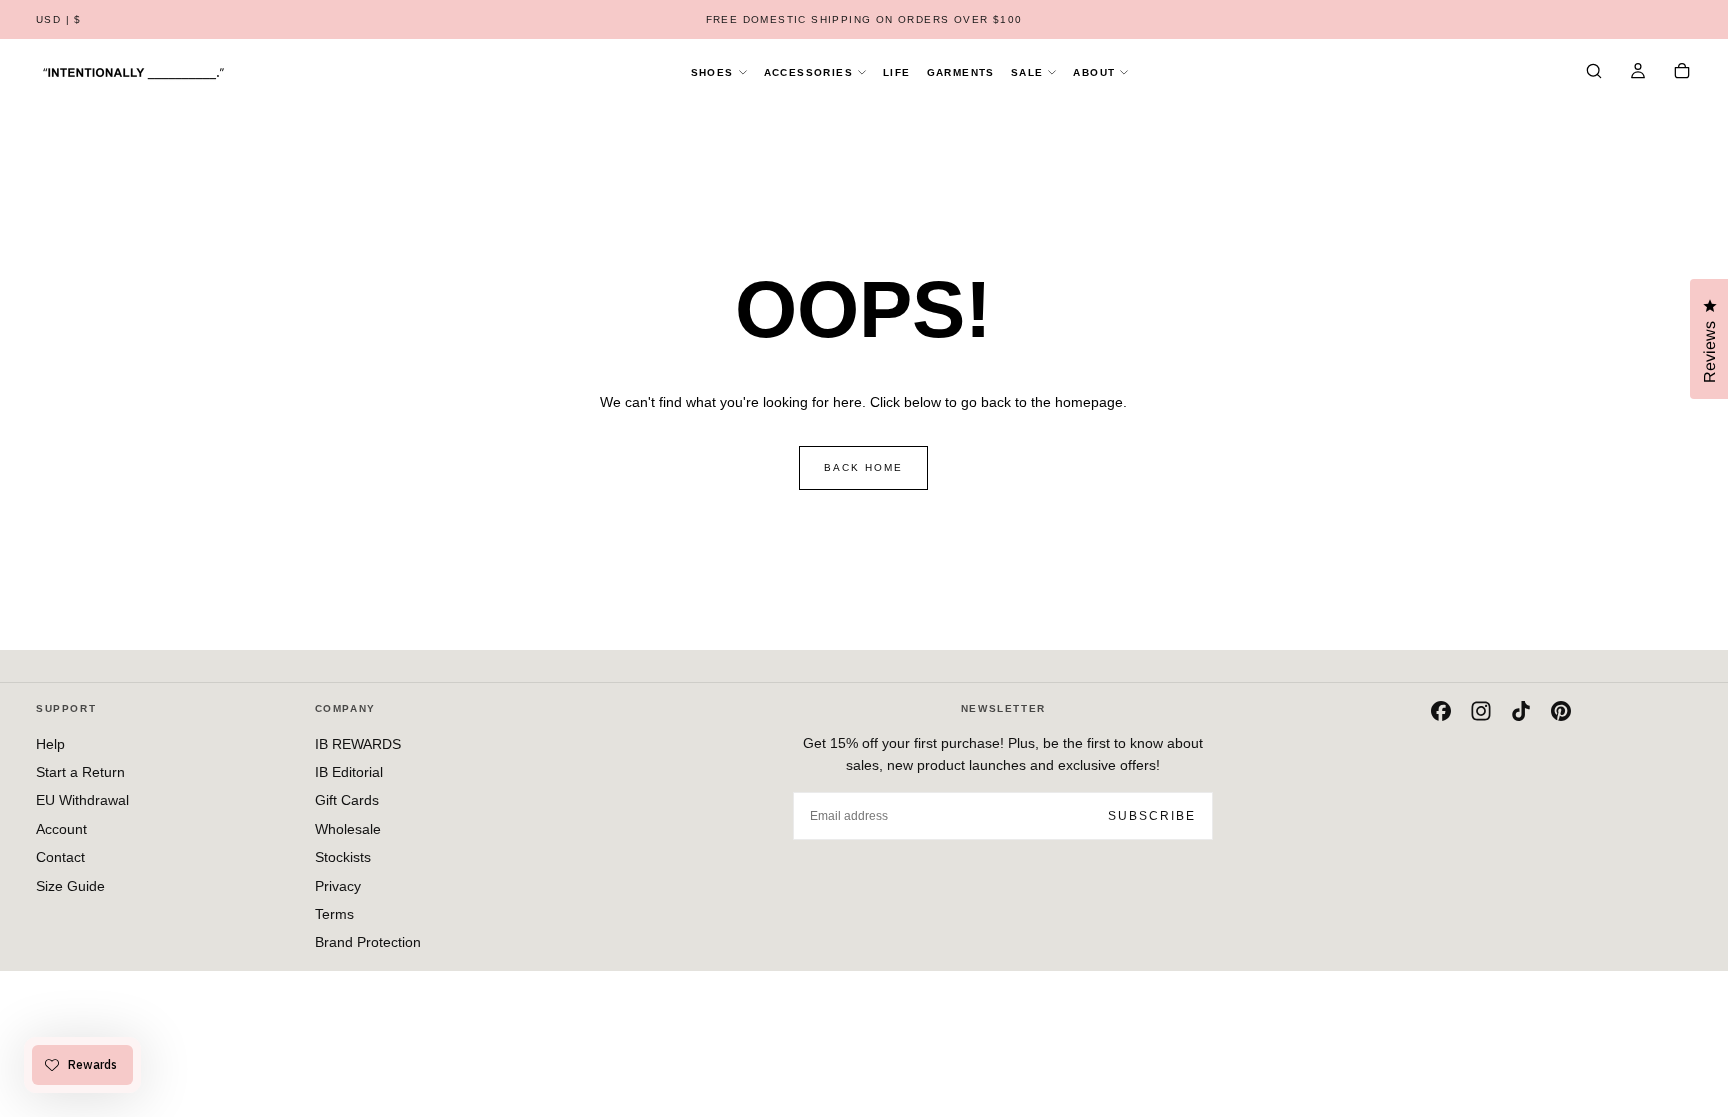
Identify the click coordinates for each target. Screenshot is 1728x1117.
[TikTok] (1521, 711)
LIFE (897, 72)
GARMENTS (961, 72)
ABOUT (1094, 72)
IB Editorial (349, 772)
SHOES (712, 72)
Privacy (338, 886)
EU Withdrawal (82, 800)
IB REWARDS (358, 744)
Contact (60, 857)
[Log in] (1638, 73)
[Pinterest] (1561, 711)
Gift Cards (347, 800)
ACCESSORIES (808, 72)
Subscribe (1152, 816)
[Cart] (1682, 73)
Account (61, 829)
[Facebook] (1441, 711)
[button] (59, 20)
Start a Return (80, 772)
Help (50, 744)
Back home (863, 467)
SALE (1027, 72)
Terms (334, 914)
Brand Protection (368, 942)
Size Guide (70, 886)
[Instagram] (1481, 711)
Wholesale (348, 829)
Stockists (343, 857)
